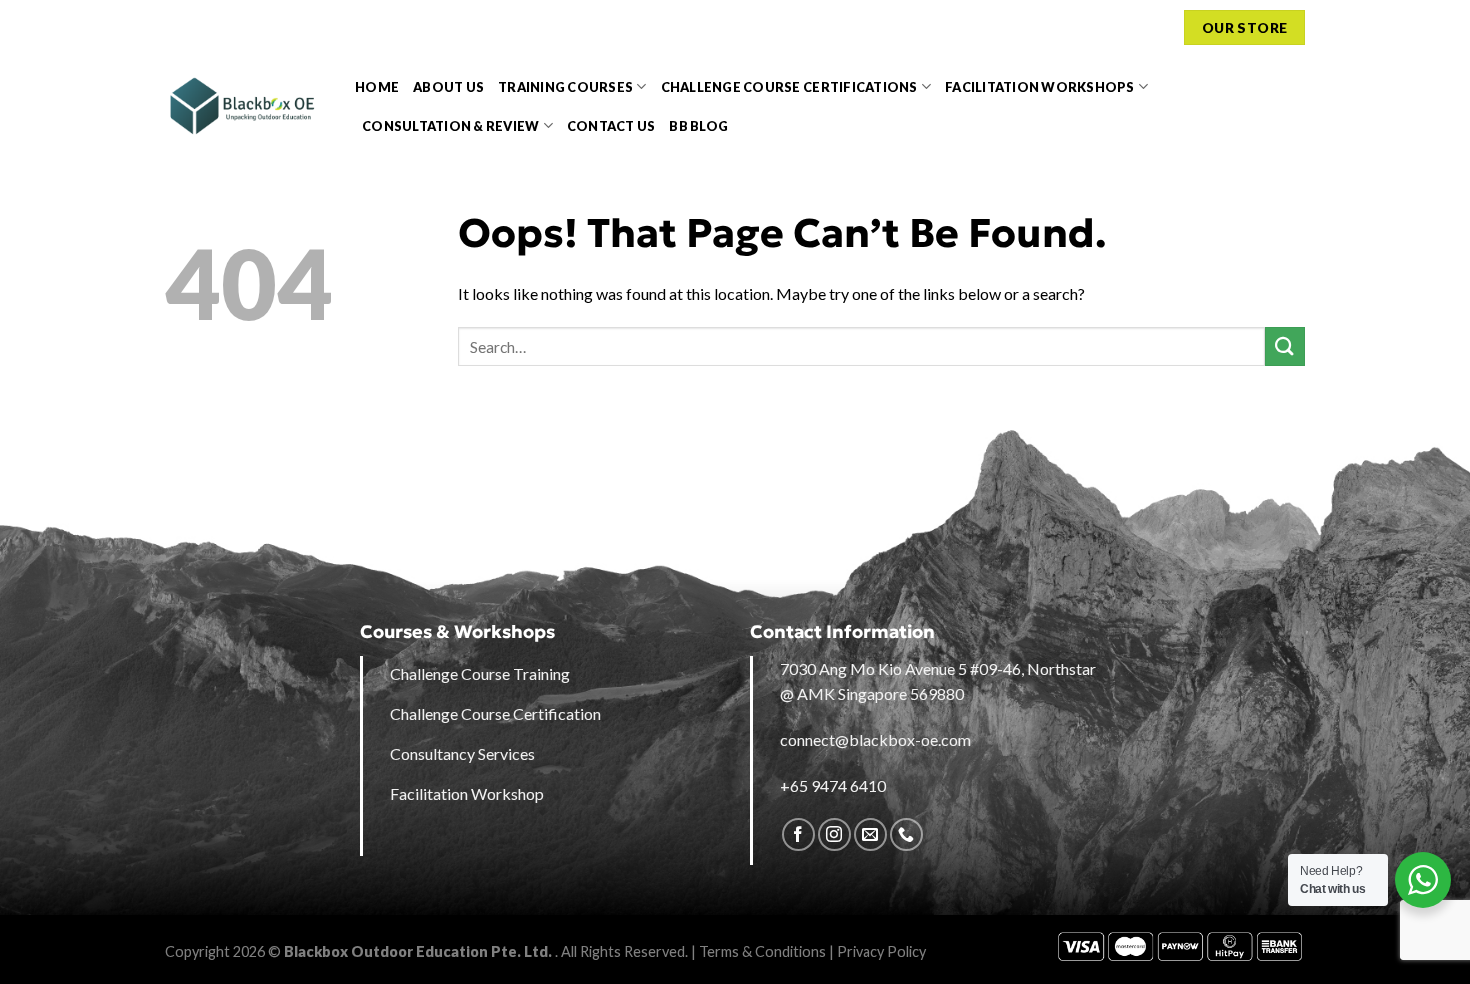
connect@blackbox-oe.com (875, 739)
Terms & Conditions (762, 951)
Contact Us (611, 126)
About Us (448, 87)
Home (377, 87)
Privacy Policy (881, 951)
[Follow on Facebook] (798, 834)
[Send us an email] (870, 834)
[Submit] (1285, 346)
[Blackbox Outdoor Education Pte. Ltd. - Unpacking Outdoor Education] (245, 106)
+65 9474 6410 (833, 785)
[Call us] (906, 834)
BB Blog (698, 126)
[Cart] (1158, 27)
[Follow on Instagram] (834, 834)
